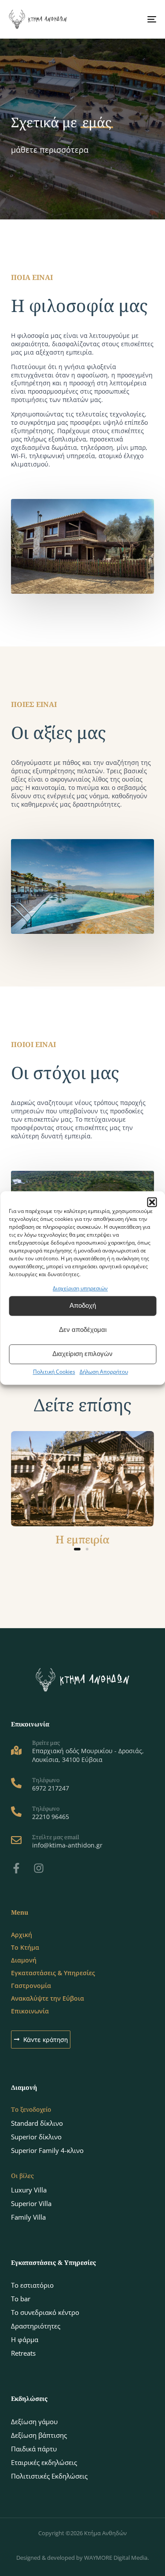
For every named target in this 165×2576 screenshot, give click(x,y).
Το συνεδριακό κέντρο (45, 2312)
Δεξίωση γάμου (34, 2422)
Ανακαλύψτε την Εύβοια (48, 1998)
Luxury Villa (29, 2190)
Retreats (23, 2353)
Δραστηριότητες (36, 2326)
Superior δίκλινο (36, 2137)
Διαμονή (24, 1960)
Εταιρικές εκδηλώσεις (44, 2462)
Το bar (21, 2299)
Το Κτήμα (25, 1947)
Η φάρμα (25, 2339)
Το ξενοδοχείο (31, 2109)
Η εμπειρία (82, 1539)
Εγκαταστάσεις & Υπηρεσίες (53, 1973)
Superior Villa (31, 2203)
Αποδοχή (83, 1306)
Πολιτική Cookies (54, 1372)
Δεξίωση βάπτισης (39, 2435)
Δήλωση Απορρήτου (104, 1372)
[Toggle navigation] (132, 19)
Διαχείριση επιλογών (82, 1354)
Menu (20, 1912)
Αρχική (22, 1935)
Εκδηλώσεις (29, 2398)
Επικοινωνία (30, 2011)
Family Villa (28, 2217)
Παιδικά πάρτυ (34, 2449)
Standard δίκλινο (37, 2123)
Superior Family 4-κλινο (47, 2150)
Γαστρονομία (31, 1986)
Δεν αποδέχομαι (83, 1330)
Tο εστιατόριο (32, 2285)
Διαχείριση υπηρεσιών (80, 1288)
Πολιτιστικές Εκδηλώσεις (49, 2476)
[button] (152, 1202)
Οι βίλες (22, 2176)
